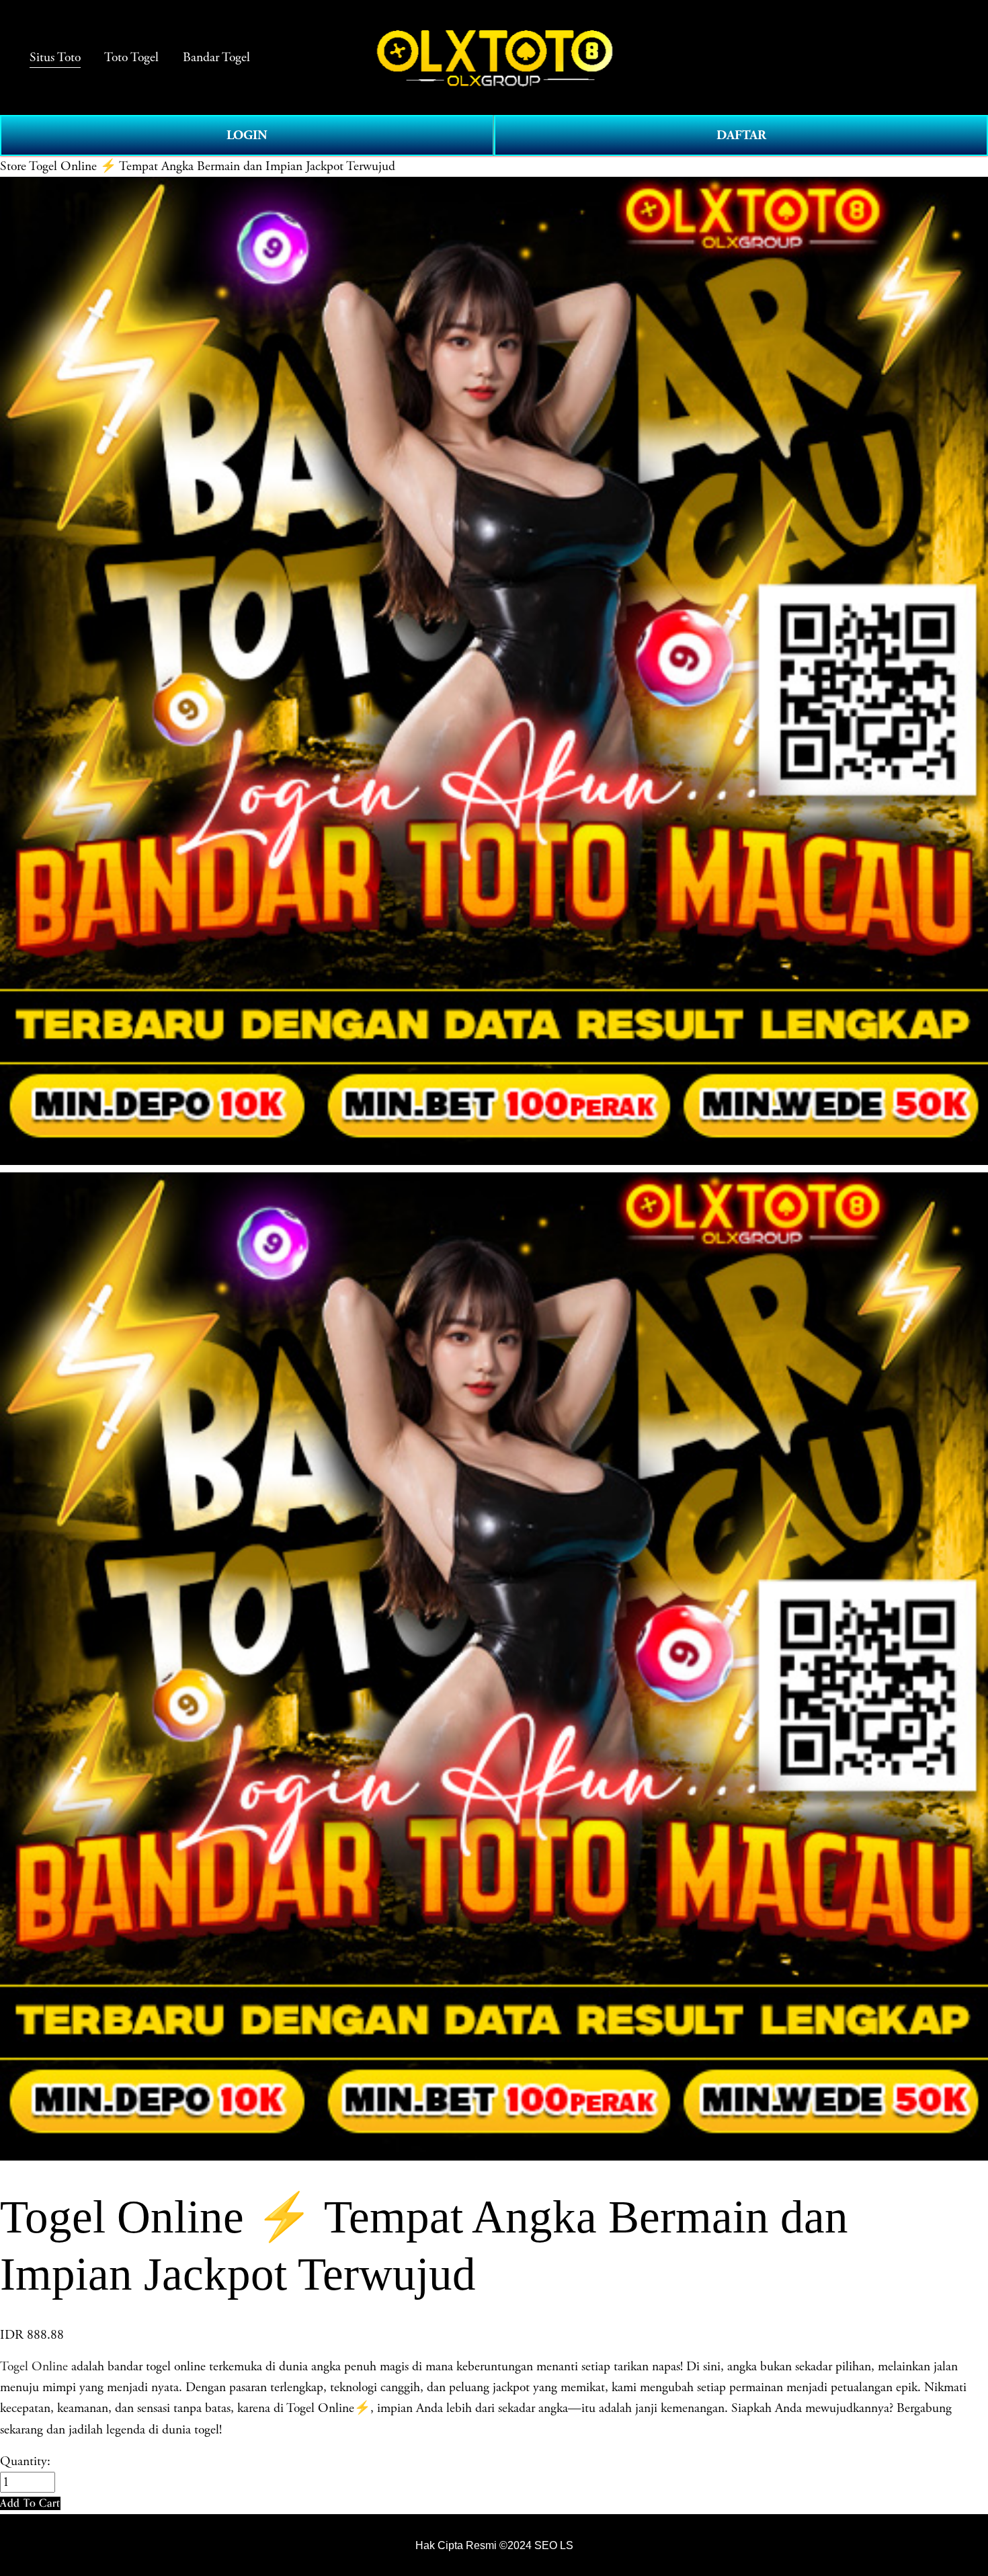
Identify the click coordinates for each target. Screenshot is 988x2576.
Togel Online (34, 2367)
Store (13, 166)
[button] (30, 2503)
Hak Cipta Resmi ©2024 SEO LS (494, 2545)
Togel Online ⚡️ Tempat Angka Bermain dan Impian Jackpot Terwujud (212, 166)
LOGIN (247, 135)
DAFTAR (741, 135)
